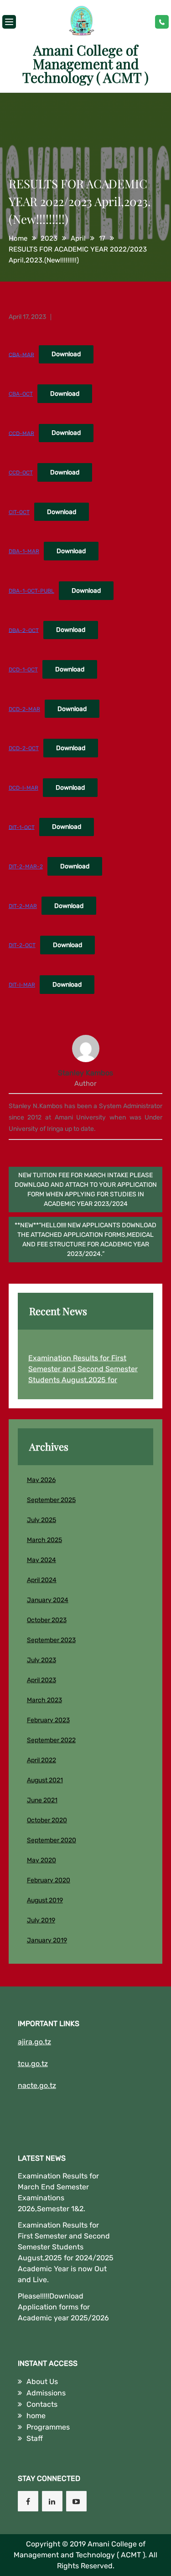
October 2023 (47, 1620)
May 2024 (41, 1560)
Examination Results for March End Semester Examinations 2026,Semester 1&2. (58, 2192)
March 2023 (44, 1700)
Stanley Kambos (85, 1073)
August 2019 (45, 1900)
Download (66, 354)
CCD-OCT (21, 473)
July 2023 (41, 1660)
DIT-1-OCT (22, 827)
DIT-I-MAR (22, 985)
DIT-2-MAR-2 (26, 867)
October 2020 (47, 1820)
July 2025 (41, 1520)
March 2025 (44, 1540)
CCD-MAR (21, 433)
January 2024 (48, 1600)
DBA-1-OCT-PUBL (31, 591)
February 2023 (48, 1720)
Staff (35, 2438)
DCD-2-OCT (24, 748)
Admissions (46, 2393)
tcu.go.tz (33, 2064)
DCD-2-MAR (24, 709)
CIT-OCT (19, 512)
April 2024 (42, 1580)
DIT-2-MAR (23, 906)
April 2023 (41, 1680)
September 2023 (51, 1640)
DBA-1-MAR (24, 551)
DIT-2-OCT (22, 945)
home (36, 2416)
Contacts (42, 2404)
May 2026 (41, 1480)
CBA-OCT (21, 394)
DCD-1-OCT (23, 670)
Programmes (48, 2427)
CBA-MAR (21, 354)
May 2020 (41, 1860)
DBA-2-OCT (24, 630)
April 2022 (41, 1760)
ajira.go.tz (34, 2042)
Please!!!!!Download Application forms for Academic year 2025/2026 (63, 2307)
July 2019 (41, 1920)
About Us (42, 2382)
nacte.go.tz (37, 2085)
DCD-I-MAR (23, 788)
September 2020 (52, 1840)
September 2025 (51, 1500)
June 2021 (42, 1800)
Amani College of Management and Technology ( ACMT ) (85, 64)
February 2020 (49, 1880)
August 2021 (45, 1780)
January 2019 (47, 1940)
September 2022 (51, 1740)
